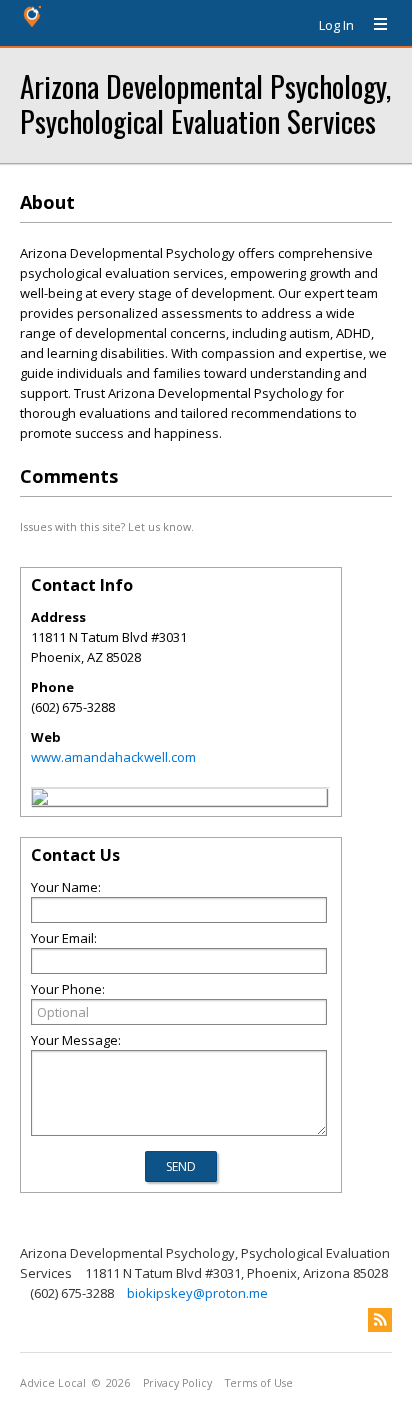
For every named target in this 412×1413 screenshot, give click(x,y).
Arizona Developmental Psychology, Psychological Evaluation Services (205, 103)
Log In (336, 25)
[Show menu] (373, 25)
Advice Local (53, 1383)
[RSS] (380, 1320)
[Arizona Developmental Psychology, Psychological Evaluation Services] (40, 800)
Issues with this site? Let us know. (107, 526)
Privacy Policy (177, 1383)
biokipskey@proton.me (197, 1293)
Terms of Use (259, 1383)
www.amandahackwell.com (113, 757)
